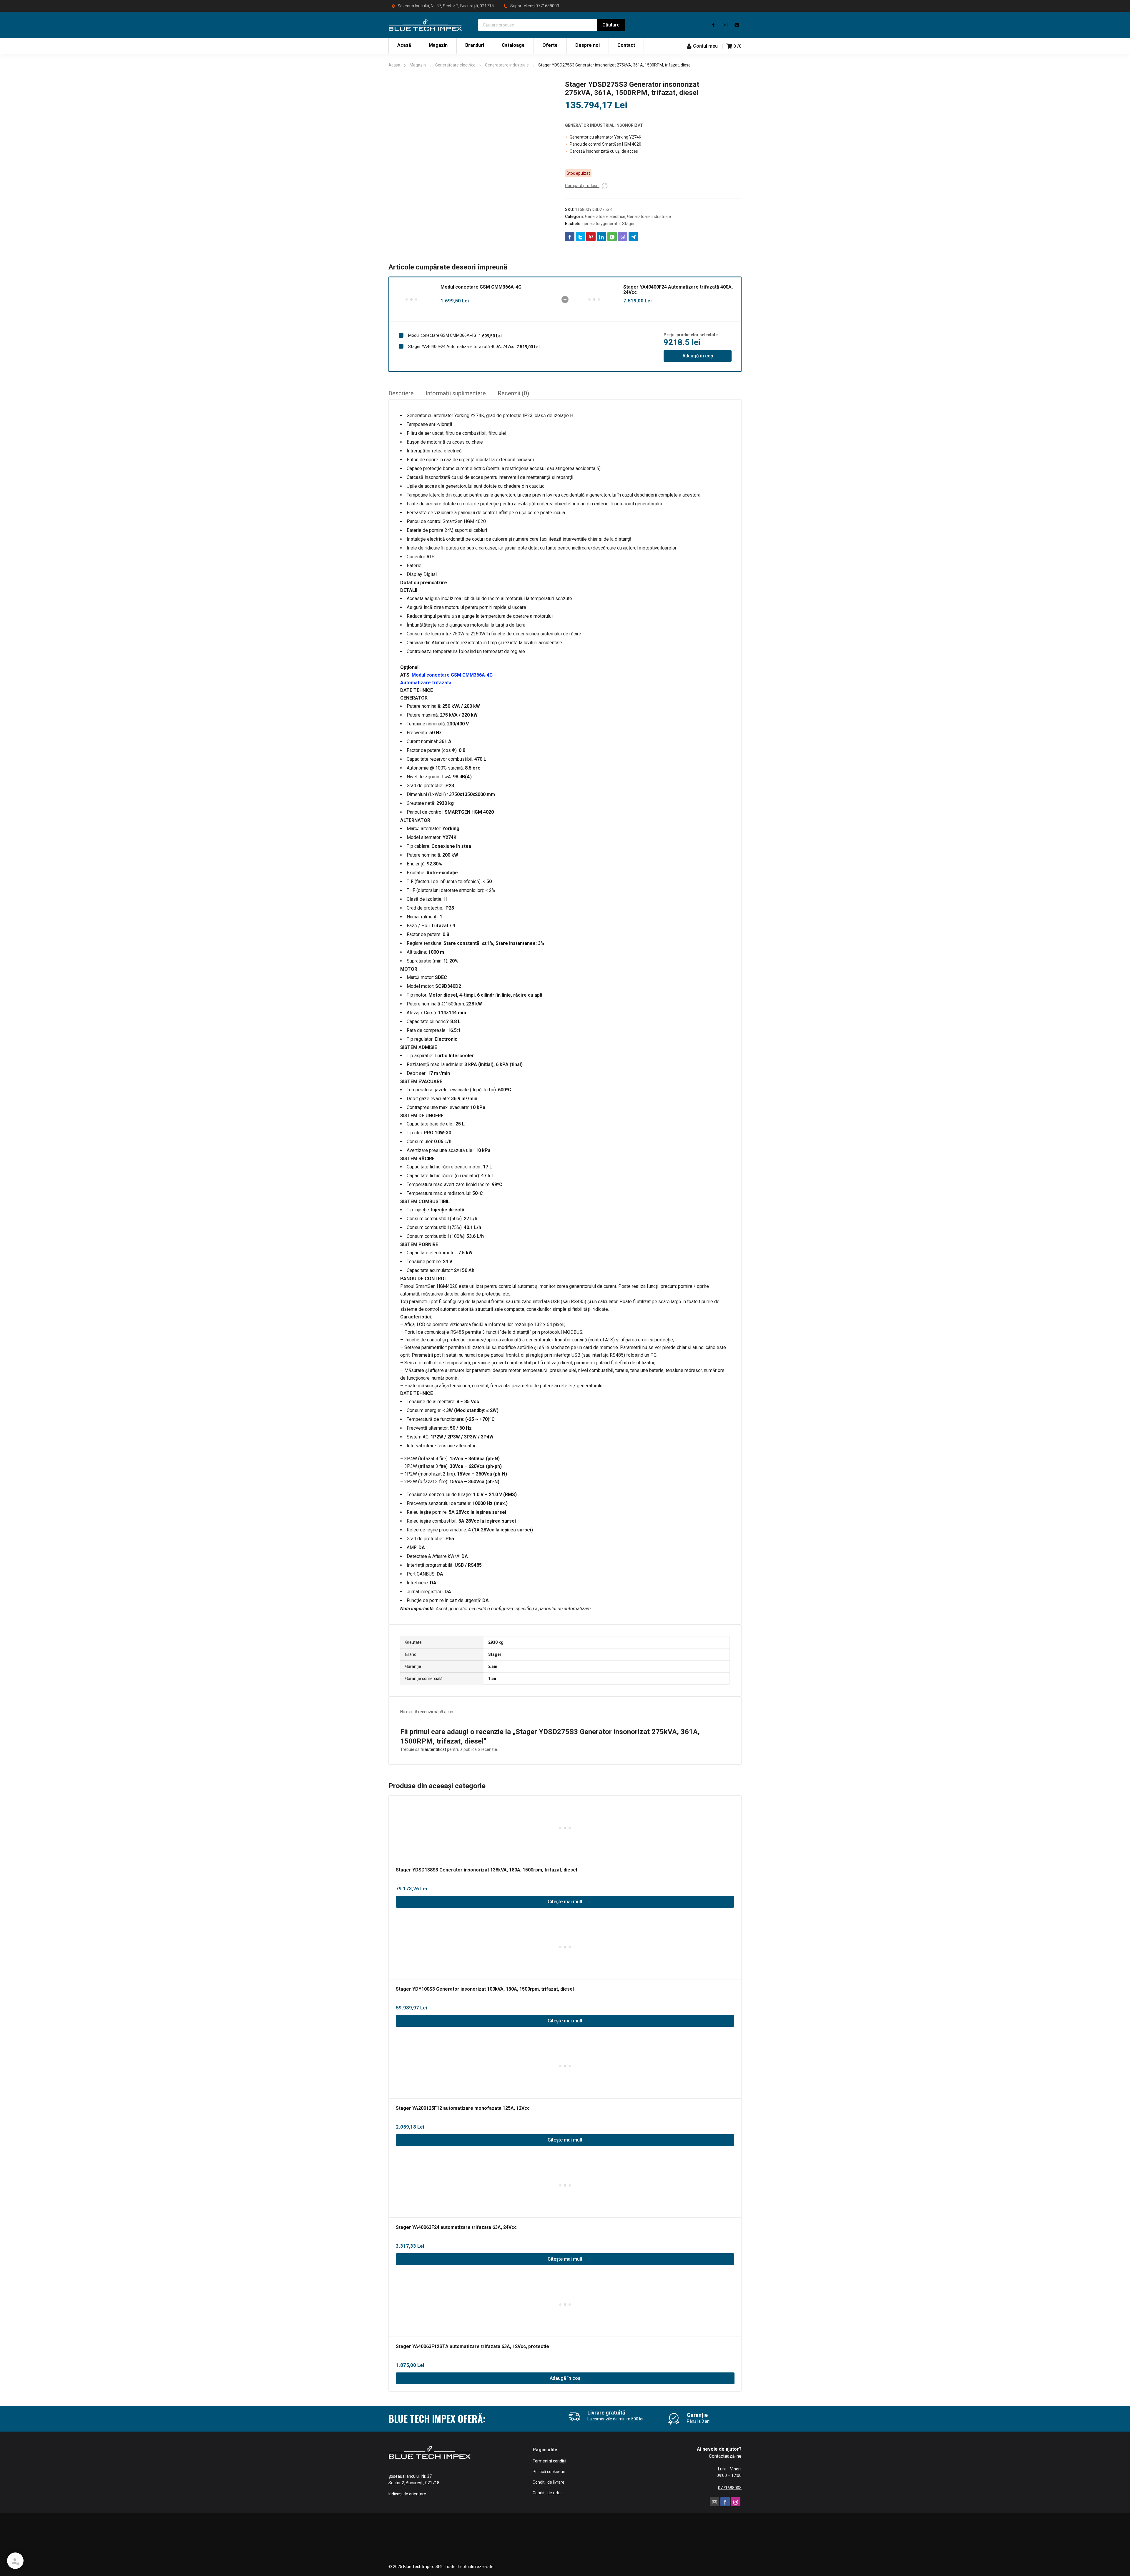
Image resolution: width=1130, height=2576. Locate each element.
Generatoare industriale (507, 65)
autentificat (435, 1749)
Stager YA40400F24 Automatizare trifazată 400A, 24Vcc (678, 290)
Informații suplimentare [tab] (456, 393)
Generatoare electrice (455, 65)
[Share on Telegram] (633, 237)
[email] (714, 2502)
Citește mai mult (565, 1902)
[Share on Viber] (623, 237)
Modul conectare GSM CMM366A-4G (481, 287)
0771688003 (547, 6)
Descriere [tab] (401, 393)
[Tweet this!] (580, 237)
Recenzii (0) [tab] (513, 393)
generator (592, 224)
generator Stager (619, 224)
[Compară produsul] (605, 186)
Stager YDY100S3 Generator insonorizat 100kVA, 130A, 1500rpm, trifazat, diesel (485, 1989)
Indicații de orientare (407, 2494)
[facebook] (713, 25)
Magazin (418, 65)
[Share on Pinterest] (591, 237)
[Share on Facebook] (570, 237)
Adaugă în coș (698, 356)
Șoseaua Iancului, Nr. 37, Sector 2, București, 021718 (446, 6)
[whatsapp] (737, 25)
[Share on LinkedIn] (601, 237)
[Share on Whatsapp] (612, 237)
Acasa (394, 65)
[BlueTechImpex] (425, 25)
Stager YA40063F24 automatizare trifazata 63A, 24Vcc (456, 2227)
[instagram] (725, 25)
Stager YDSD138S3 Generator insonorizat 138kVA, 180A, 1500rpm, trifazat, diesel (486, 1870)
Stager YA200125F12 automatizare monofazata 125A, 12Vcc (463, 2108)
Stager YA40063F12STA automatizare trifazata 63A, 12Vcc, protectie (472, 2346)
